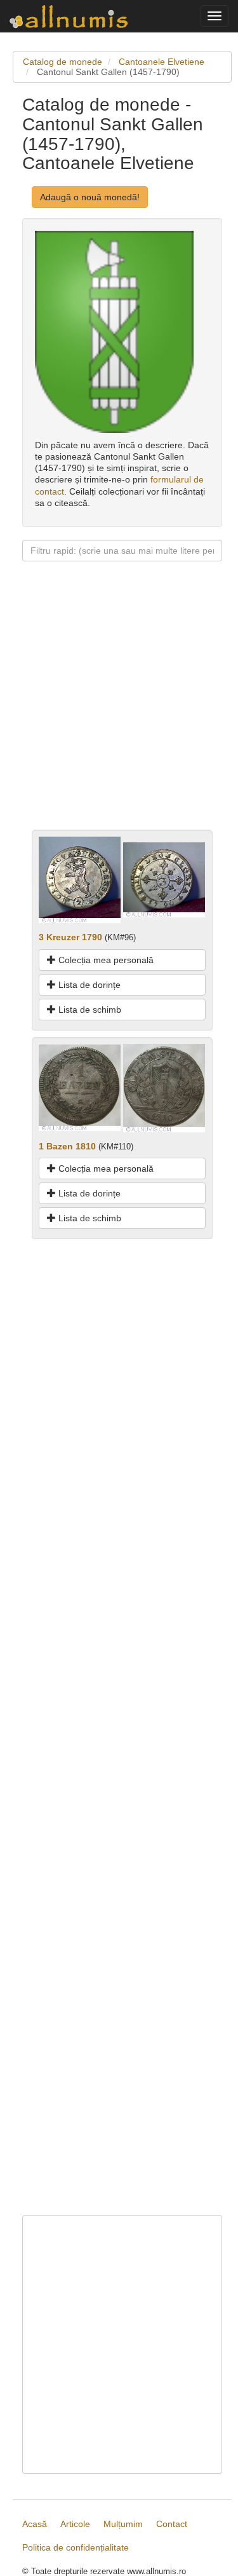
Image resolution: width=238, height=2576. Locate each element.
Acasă (35, 2524)
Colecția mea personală (105, 960)
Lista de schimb (89, 1010)
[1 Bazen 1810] (80, 1087)
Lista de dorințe (88, 985)
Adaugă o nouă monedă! (90, 197)
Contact (172, 2524)
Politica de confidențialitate (76, 2547)
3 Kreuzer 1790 (70, 937)
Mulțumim (123, 2524)
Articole (75, 2524)
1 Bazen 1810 (67, 1146)
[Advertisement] (119, 710)
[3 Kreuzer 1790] (80, 879)
